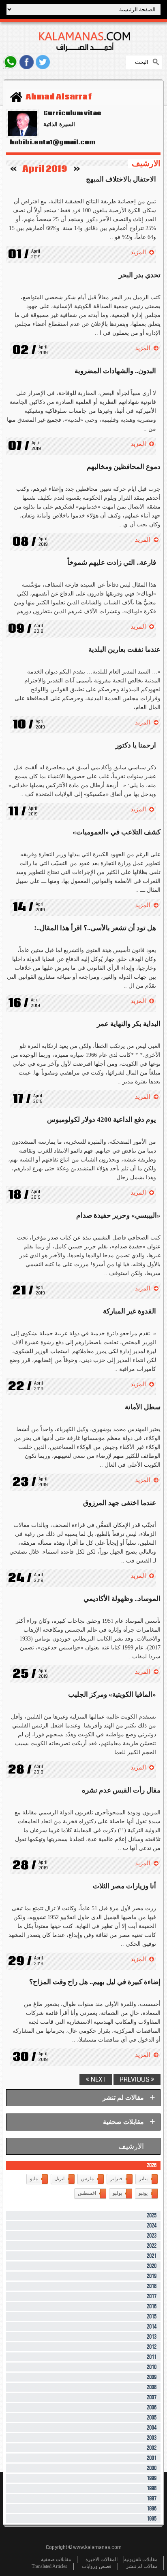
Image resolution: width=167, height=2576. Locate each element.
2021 (152, 2256)
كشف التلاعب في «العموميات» (117, 832)
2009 (152, 2377)
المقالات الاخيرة (102, 2559)
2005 (152, 2418)
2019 (152, 2276)
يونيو (143, 2193)
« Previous (137, 2079)
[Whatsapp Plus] (10, 62)
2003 (152, 2438)
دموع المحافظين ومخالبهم (124, 467)
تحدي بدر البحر (140, 275)
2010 (152, 2367)
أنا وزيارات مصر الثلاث (124, 1886)
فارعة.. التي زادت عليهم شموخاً (112, 563)
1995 (152, 2519)
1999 (152, 2478)
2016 (152, 2307)
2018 (152, 2286)
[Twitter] (43, 62)
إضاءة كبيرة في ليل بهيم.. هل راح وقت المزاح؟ (95, 1982)
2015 (152, 2317)
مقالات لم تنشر (142, 2566)
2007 (152, 2398)
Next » (96, 2079)
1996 (152, 2509)
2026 (152, 2165)
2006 (152, 2408)
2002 (152, 2448)
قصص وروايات (97, 2566)
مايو (34, 2179)
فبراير (116, 2179)
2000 (152, 2468)
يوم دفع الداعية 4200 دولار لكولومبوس (102, 1120)
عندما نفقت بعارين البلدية (124, 649)
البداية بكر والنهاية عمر (129, 1024)
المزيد (138, 252)
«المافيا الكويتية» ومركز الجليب (112, 1694)
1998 (152, 2488)
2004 (152, 2428)
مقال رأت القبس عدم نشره (121, 1790)
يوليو (117, 2193)
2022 (152, 2246)
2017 (152, 2296)
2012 (152, 2347)
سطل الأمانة (143, 1407)
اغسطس (87, 2193)
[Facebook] (27, 62)
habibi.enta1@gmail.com (51, 142)
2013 (152, 2337)
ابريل (59, 2179)
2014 (152, 2327)
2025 (152, 2216)
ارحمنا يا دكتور (136, 745)
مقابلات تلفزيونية (141, 2559)
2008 (152, 2387)
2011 (152, 2357)
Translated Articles (49, 2566)
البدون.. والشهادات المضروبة (115, 371)
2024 (152, 2226)
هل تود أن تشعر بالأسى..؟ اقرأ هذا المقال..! (95, 928)
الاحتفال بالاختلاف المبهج (121, 179)
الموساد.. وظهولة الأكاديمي (122, 1599)
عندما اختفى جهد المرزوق (120, 1503)
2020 (152, 2266)
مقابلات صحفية (56, 2559)
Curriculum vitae (72, 113)
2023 (152, 2236)
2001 (152, 2458)
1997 (152, 2499)
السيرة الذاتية (59, 124)
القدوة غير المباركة (130, 1311)
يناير (143, 2179)
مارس (87, 2179)
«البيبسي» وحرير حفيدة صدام (118, 1215)
